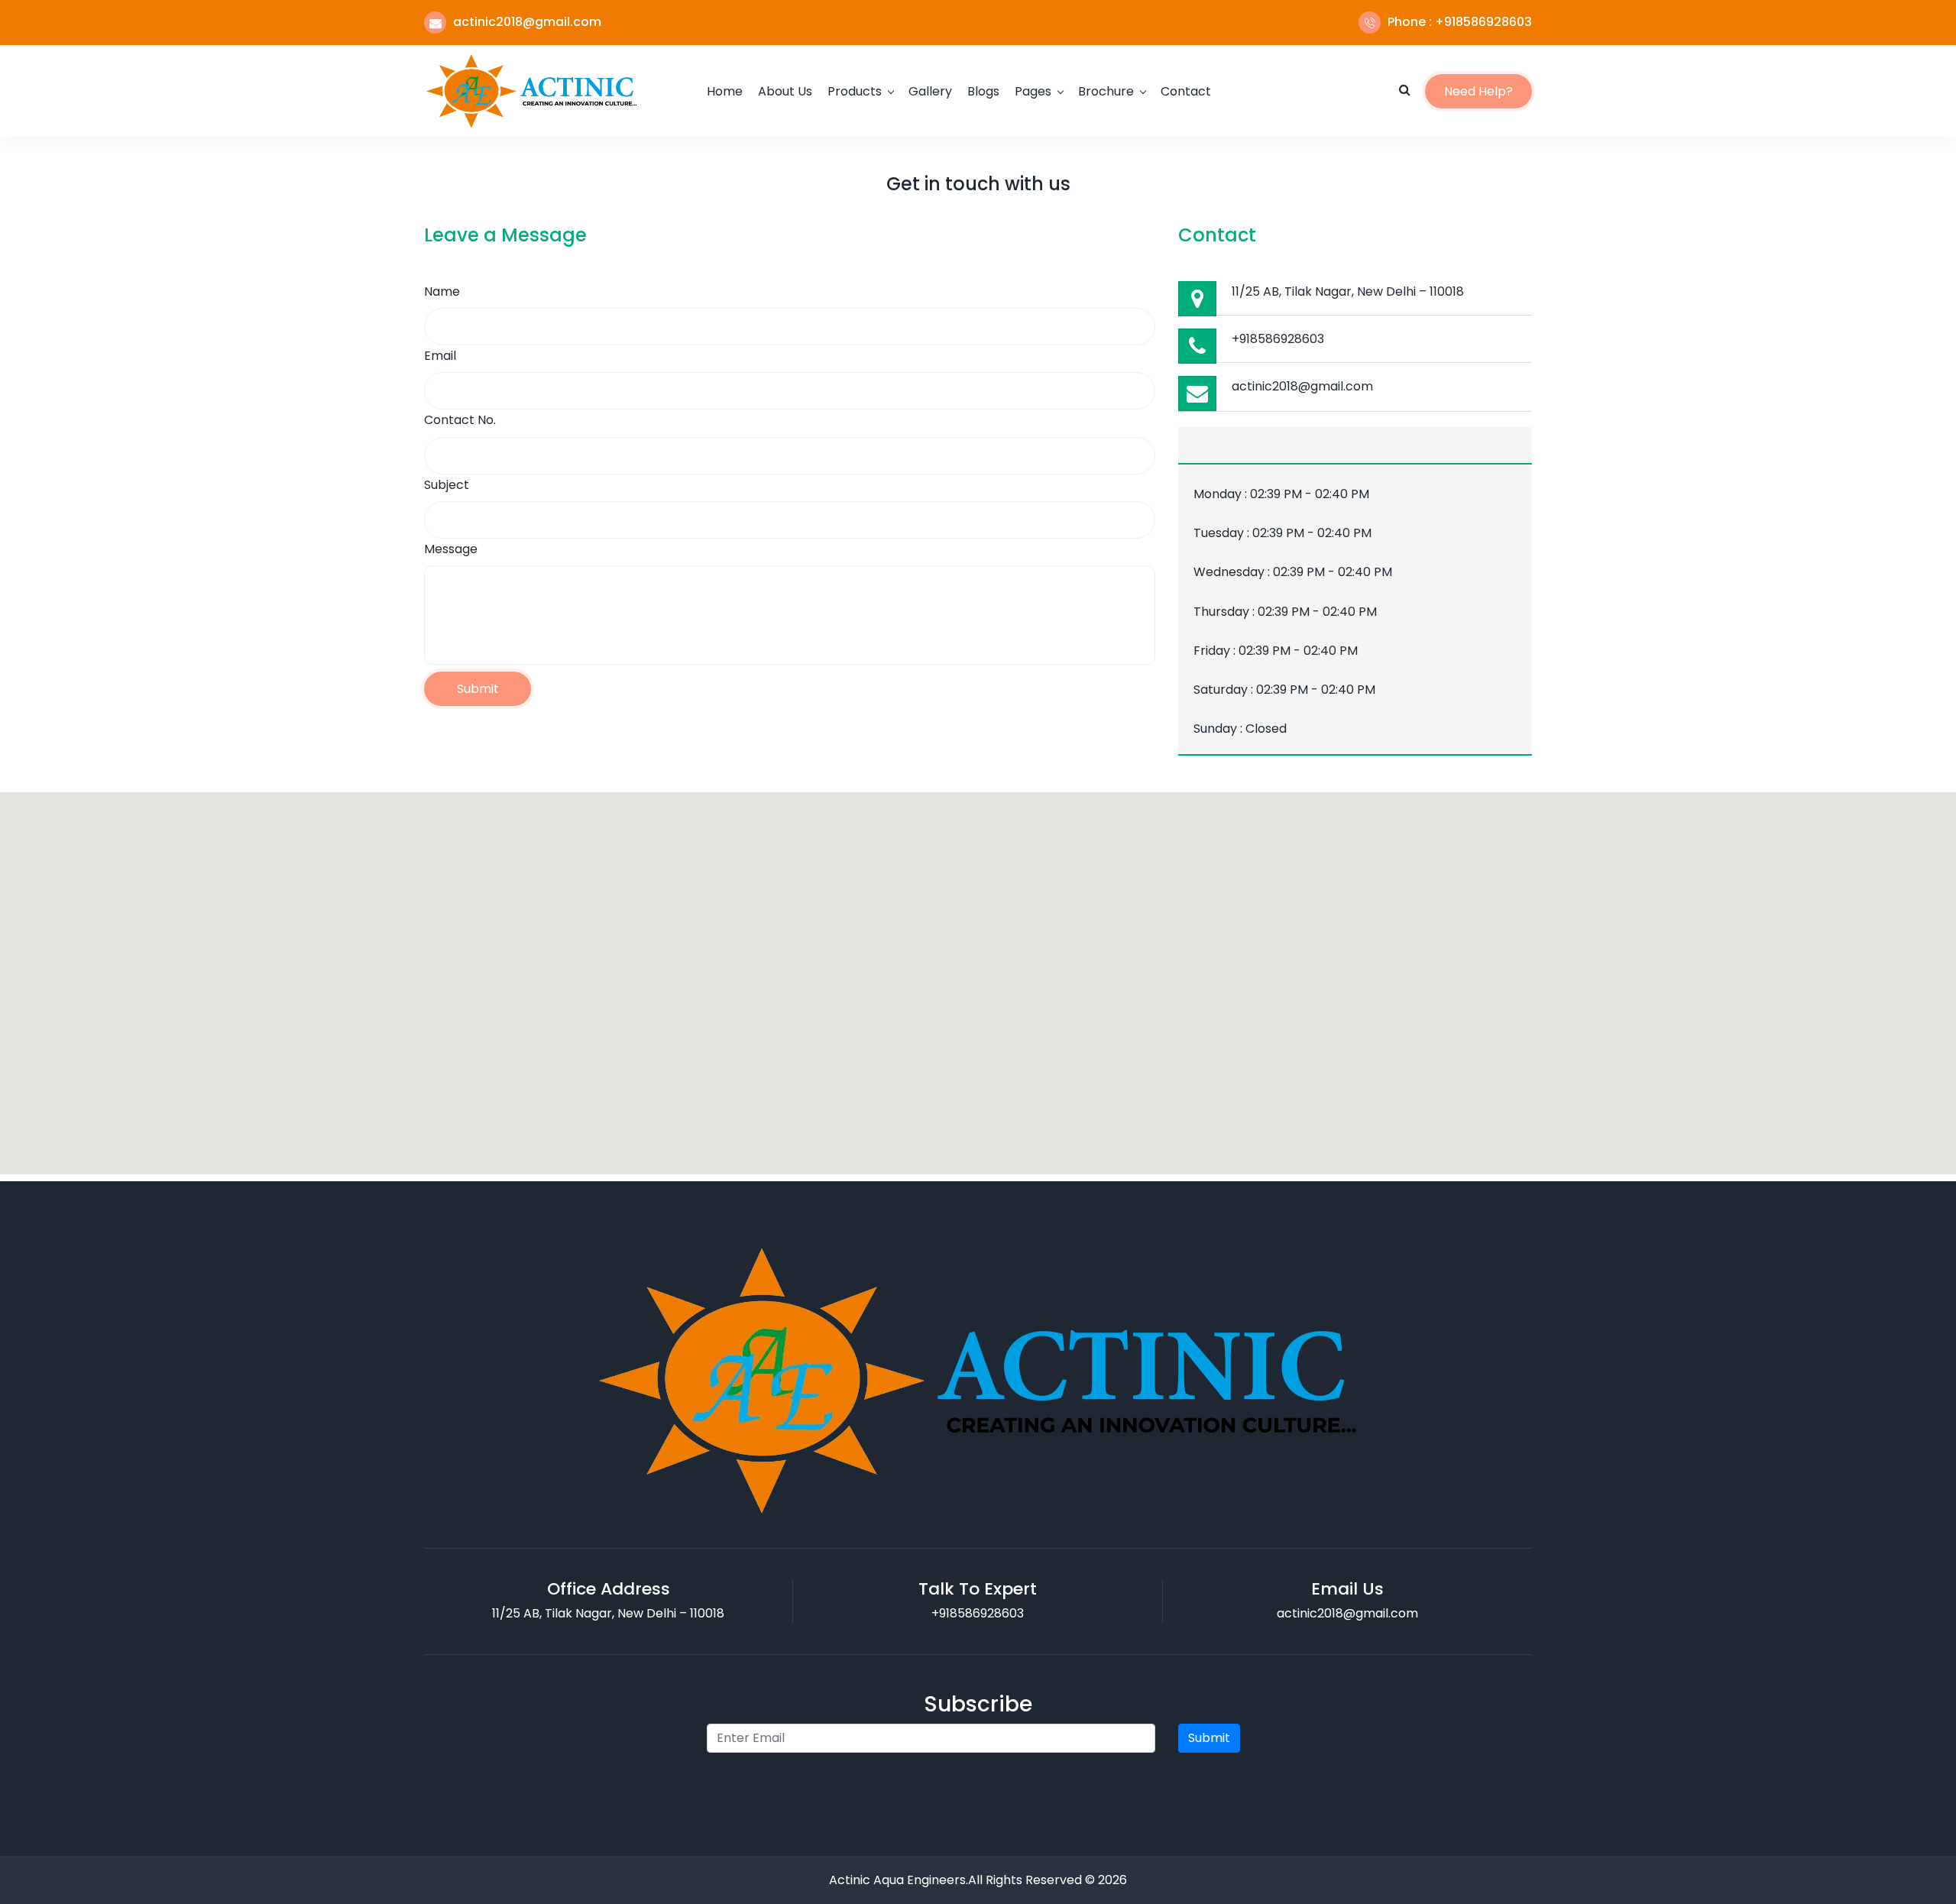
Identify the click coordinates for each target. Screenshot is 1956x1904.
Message (451, 549)
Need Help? (1478, 91)
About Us (785, 91)
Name (442, 291)
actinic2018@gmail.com (1302, 386)
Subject (447, 485)
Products (855, 91)
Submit (478, 689)
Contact (1186, 91)
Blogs (983, 91)
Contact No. (460, 420)
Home (725, 91)
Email (440, 356)
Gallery (930, 91)
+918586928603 (1278, 339)
